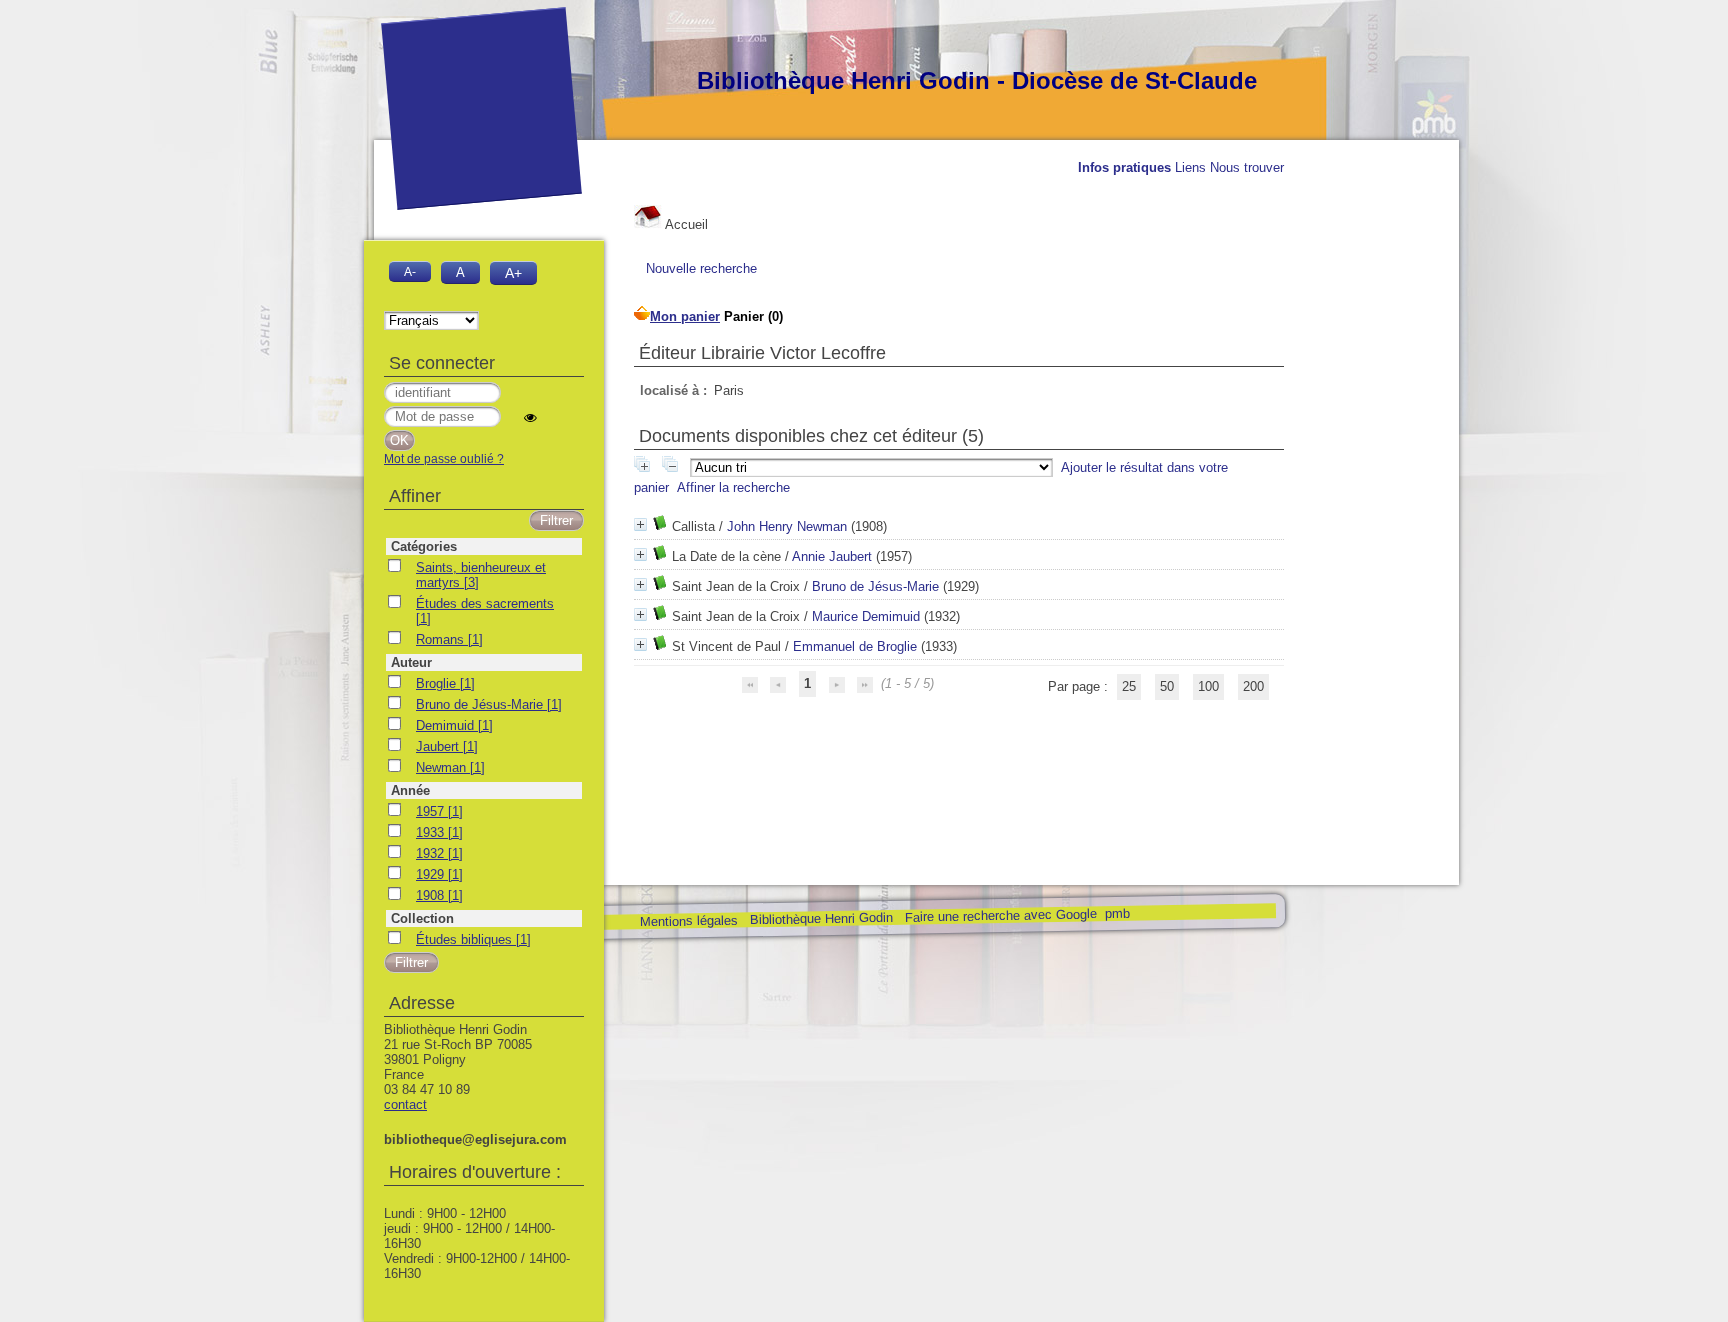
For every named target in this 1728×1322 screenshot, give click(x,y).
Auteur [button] (411, 662)
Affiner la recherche (733, 487)
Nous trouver (1247, 167)
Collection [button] (422, 918)
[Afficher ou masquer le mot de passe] (530, 417)
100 (1208, 686)
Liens (1190, 167)
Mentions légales (688, 921)
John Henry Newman (787, 526)
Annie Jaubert (832, 556)
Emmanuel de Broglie (855, 646)
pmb (1116, 913)
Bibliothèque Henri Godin (820, 918)
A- (410, 271)
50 (1167, 686)
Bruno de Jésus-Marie (875, 586)
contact (405, 1104)
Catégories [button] (424, 546)
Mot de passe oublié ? (444, 459)
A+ (513, 273)
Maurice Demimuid (866, 616)
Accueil (685, 224)
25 (1129, 686)
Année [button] (410, 790)
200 (1253, 686)
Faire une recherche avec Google (1000, 915)
